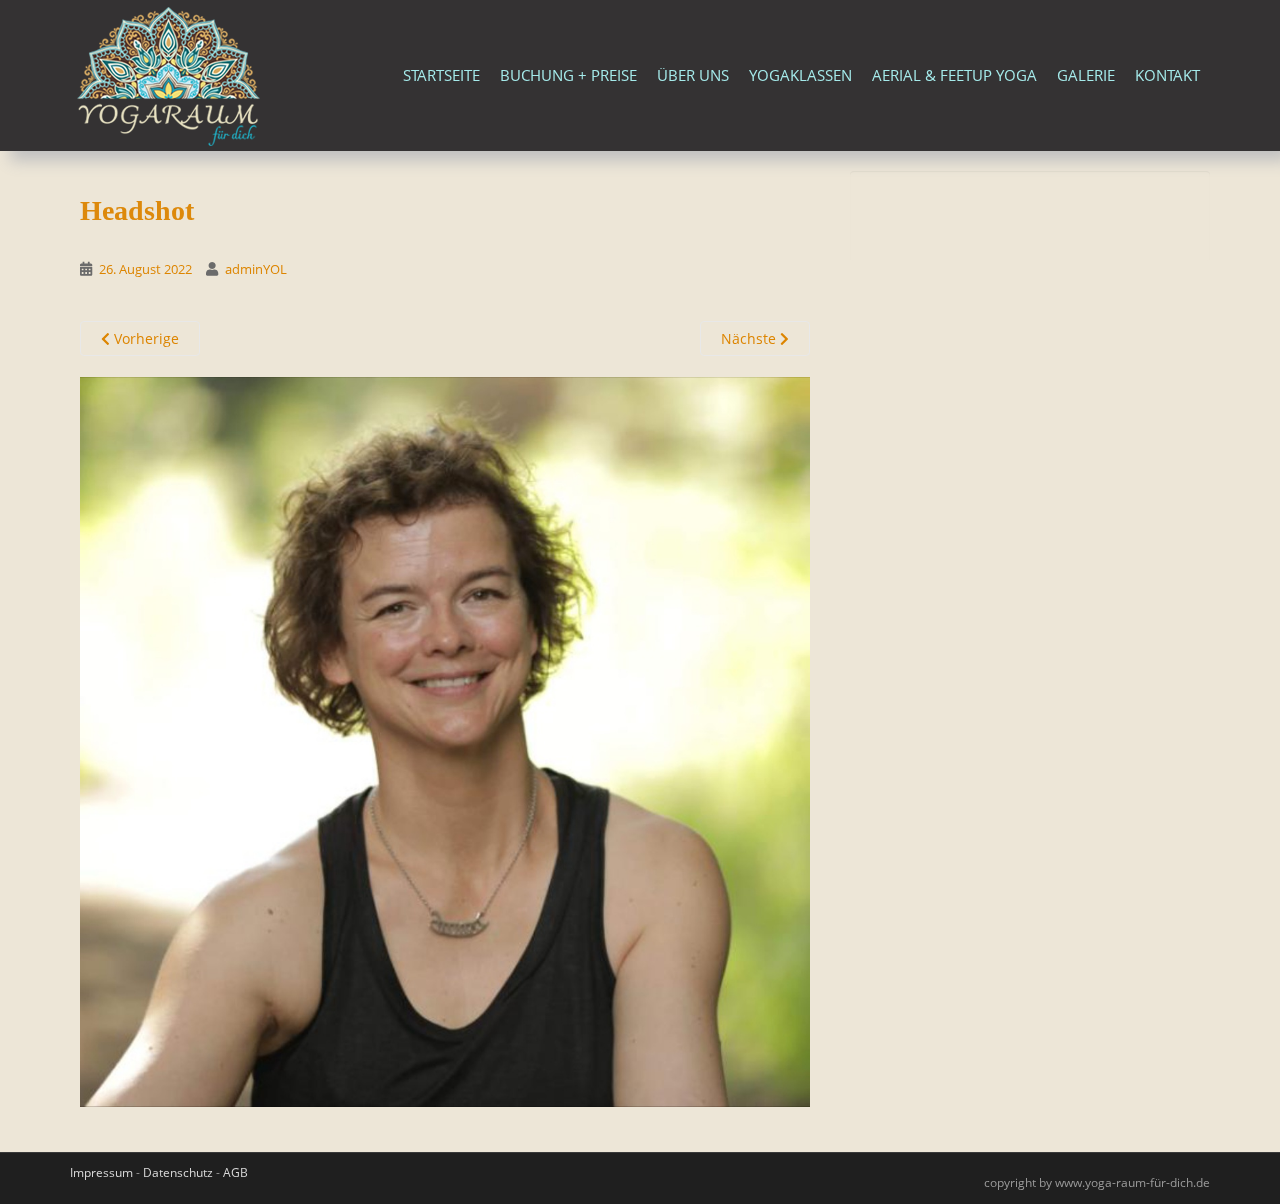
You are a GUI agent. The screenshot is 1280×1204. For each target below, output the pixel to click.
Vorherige (144, 338)
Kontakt (1167, 75)
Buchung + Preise (568, 75)
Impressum (101, 1172)
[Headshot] (445, 740)
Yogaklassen (800, 75)
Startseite (441, 75)
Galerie (1086, 75)
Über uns (693, 75)
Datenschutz (178, 1172)
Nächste (750, 338)
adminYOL (256, 269)
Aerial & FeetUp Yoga (954, 75)
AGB (235, 1172)
